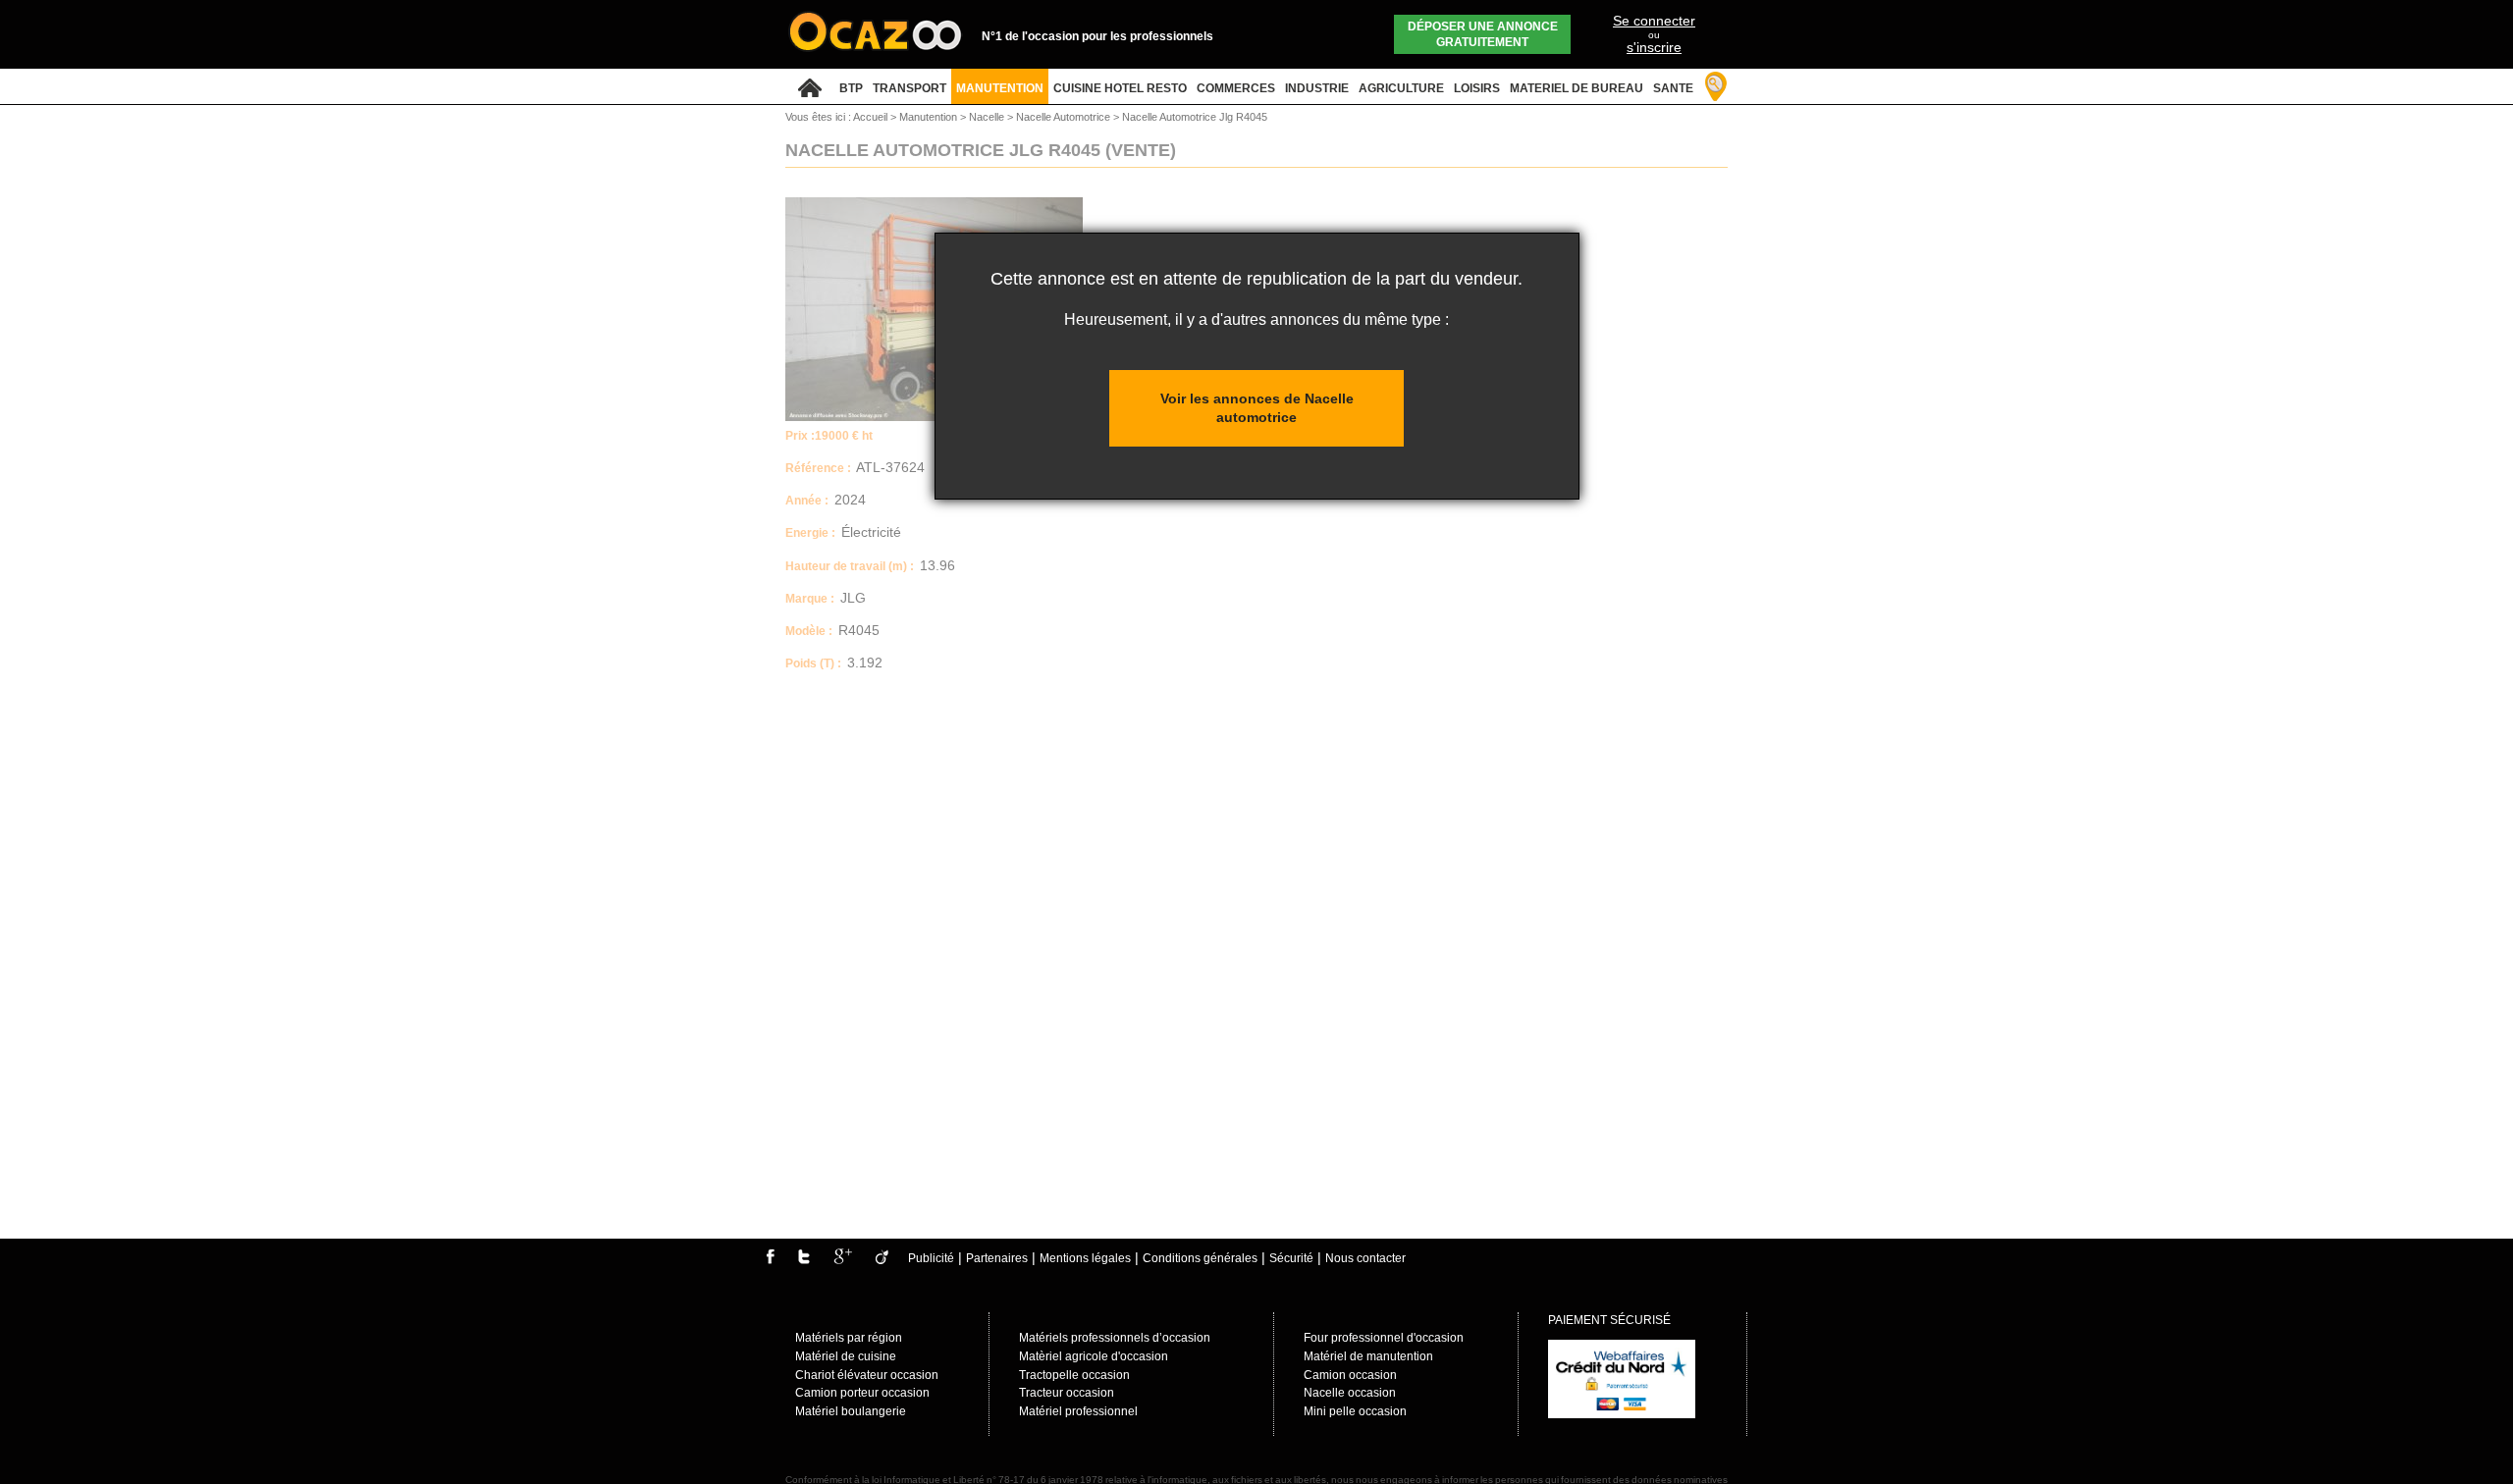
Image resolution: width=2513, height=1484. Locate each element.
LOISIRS (1477, 88)
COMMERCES (1236, 88)
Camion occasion (1350, 1375)
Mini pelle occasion (1355, 1411)
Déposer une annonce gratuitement (1483, 34)
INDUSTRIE (1317, 88)
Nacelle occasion (1350, 1393)
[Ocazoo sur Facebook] (770, 1260)
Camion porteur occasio (859, 1393)
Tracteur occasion (1067, 1393)
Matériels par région (849, 1338)
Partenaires (997, 1258)
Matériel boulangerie (851, 1411)
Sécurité (1291, 1258)
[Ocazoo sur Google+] (843, 1260)
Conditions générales (1200, 1258)
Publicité (931, 1258)
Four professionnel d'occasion (1384, 1338)
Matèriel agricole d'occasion (1094, 1356)
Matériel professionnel (1078, 1411)
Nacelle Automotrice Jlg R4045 (1195, 117)
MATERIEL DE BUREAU (1577, 88)
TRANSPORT (909, 88)
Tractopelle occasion (1074, 1375)
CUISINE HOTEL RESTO (1120, 88)
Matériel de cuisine (846, 1356)
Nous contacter (1365, 1258)
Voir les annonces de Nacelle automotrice (1257, 408)
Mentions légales (1085, 1258)
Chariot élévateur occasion (867, 1375)
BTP (851, 88)
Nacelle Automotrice (1065, 117)
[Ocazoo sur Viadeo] (882, 1260)
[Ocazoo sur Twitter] (804, 1260)
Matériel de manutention (1368, 1356)
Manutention (930, 117)
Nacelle (988, 117)
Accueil (870, 117)
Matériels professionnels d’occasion (1115, 1338)
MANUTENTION (1000, 88)
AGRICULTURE (1401, 88)
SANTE (1673, 88)
